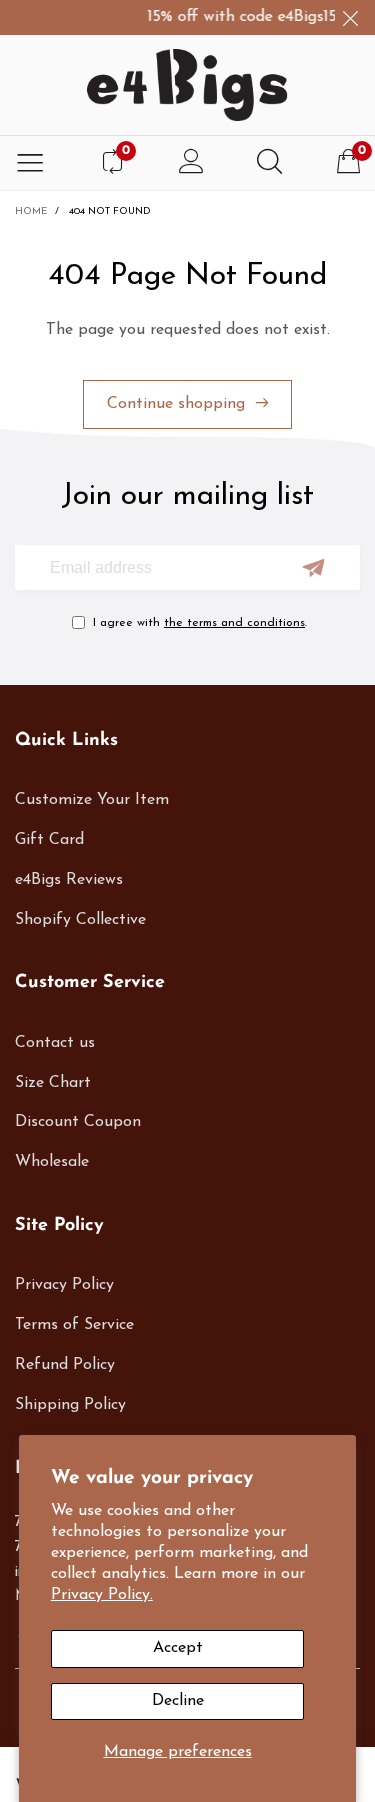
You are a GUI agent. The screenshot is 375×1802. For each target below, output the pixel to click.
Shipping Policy (70, 1405)
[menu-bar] (30, 163)
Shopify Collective (80, 920)
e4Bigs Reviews (69, 880)
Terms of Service (74, 1325)
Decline (178, 1701)
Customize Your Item (92, 800)
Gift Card (49, 840)
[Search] (269, 163)
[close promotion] (350, 17)
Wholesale (52, 1162)
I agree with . (200, 623)
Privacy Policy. (102, 1595)
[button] (313, 567)
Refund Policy (65, 1365)
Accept (178, 1648)
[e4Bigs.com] (187, 85)
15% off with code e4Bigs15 (238, 17)
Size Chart (53, 1083)
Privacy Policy (64, 1285)
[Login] (191, 163)
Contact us (55, 1043)
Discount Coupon (78, 1122)
